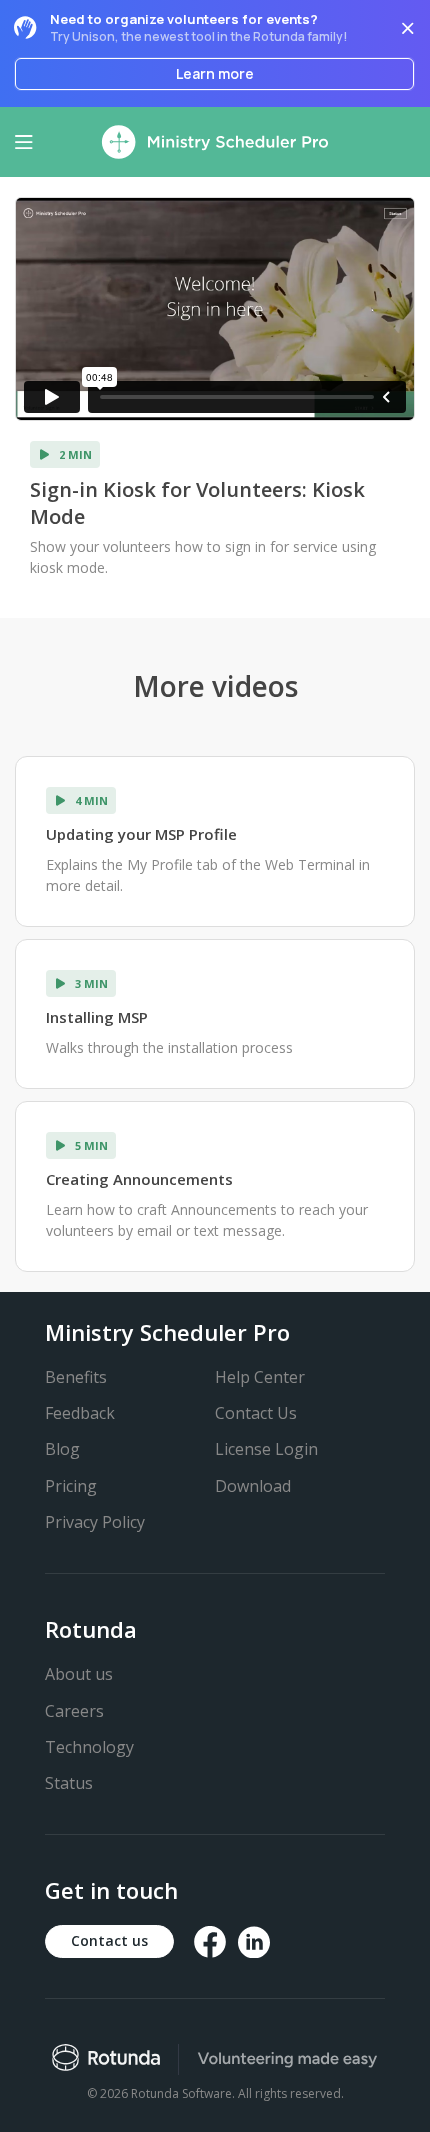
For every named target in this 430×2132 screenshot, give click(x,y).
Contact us (109, 1940)
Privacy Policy (95, 1522)
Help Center (260, 1377)
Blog (62, 1449)
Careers (74, 1711)
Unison (93, 36)
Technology (89, 1747)
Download (253, 1486)
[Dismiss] (408, 28)
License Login (266, 1449)
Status (69, 1783)
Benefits (76, 1377)
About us (79, 1674)
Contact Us (256, 1413)
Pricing (71, 1486)
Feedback (80, 1413)
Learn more (215, 73)
